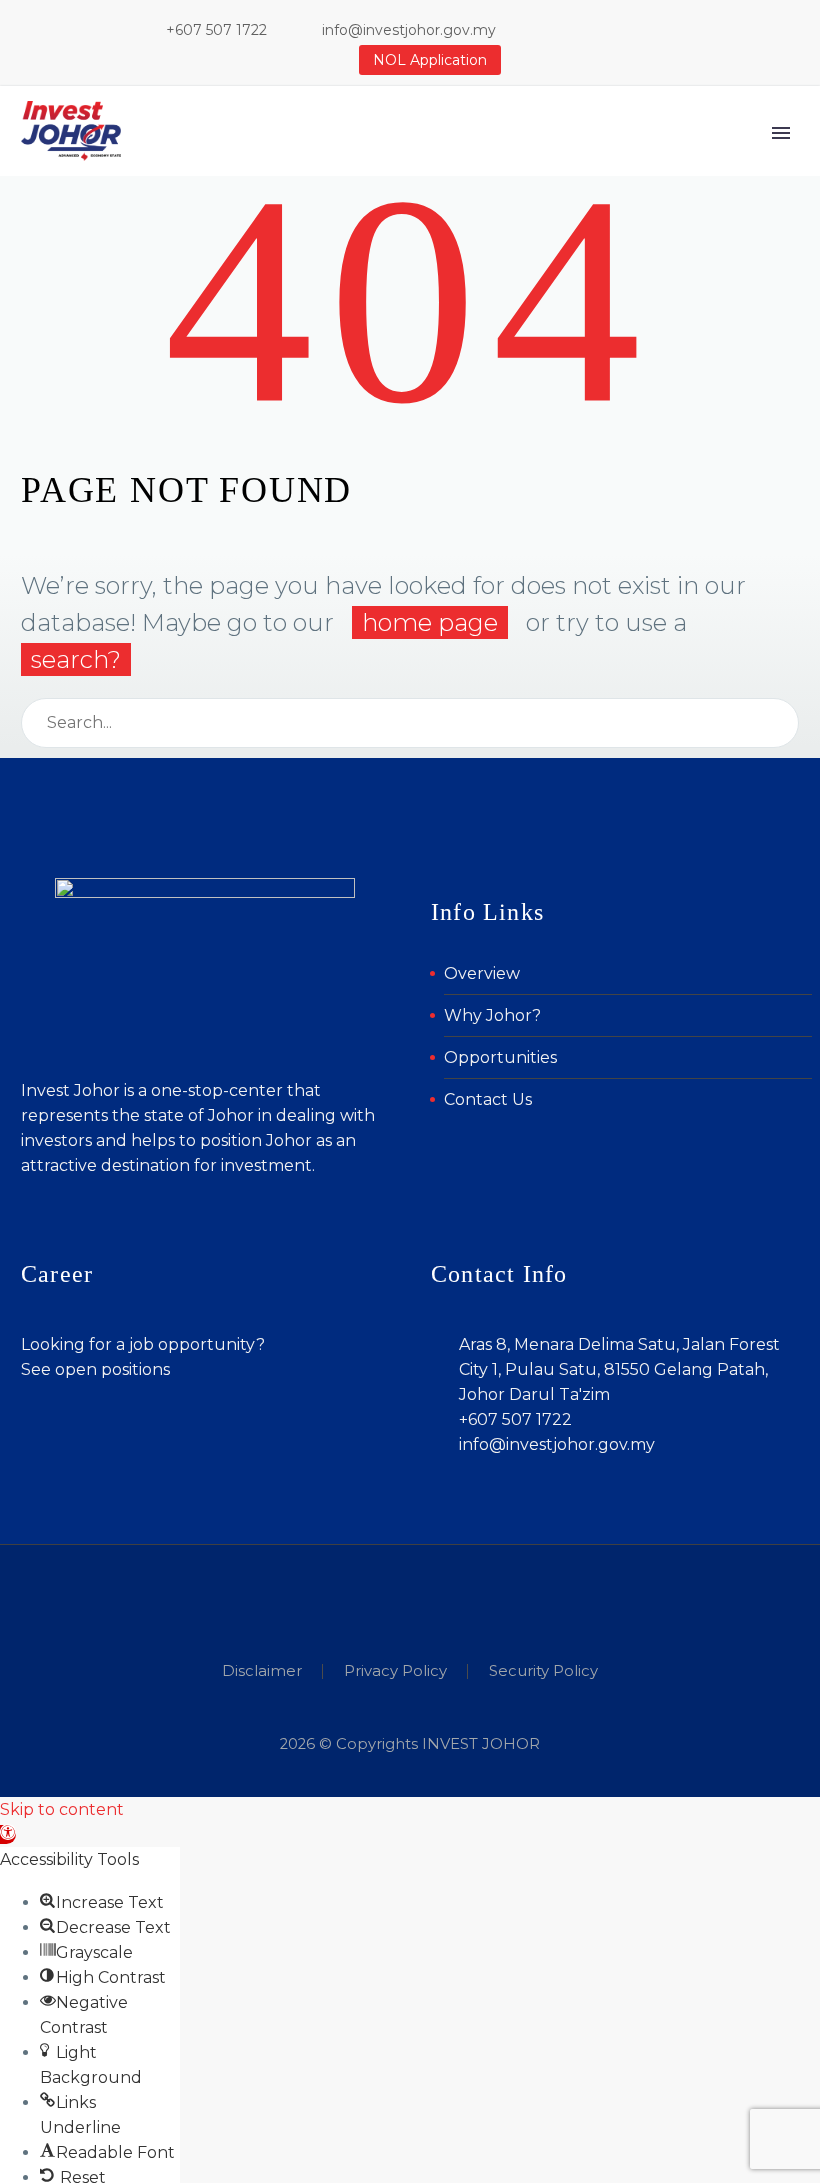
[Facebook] (576, 30)
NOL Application (430, 60)
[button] (8, 1834)
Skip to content (62, 1809)
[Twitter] (636, 30)
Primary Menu (781, 133)
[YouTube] (666, 30)
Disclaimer (262, 1671)
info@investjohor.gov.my (409, 30)
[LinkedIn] (606, 30)
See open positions (95, 1369)
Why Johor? (492, 1015)
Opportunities (500, 1057)
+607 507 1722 (216, 30)
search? (76, 659)
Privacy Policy (395, 1671)
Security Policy (543, 1671)
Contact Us (488, 1099)
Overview (482, 973)
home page (430, 622)
